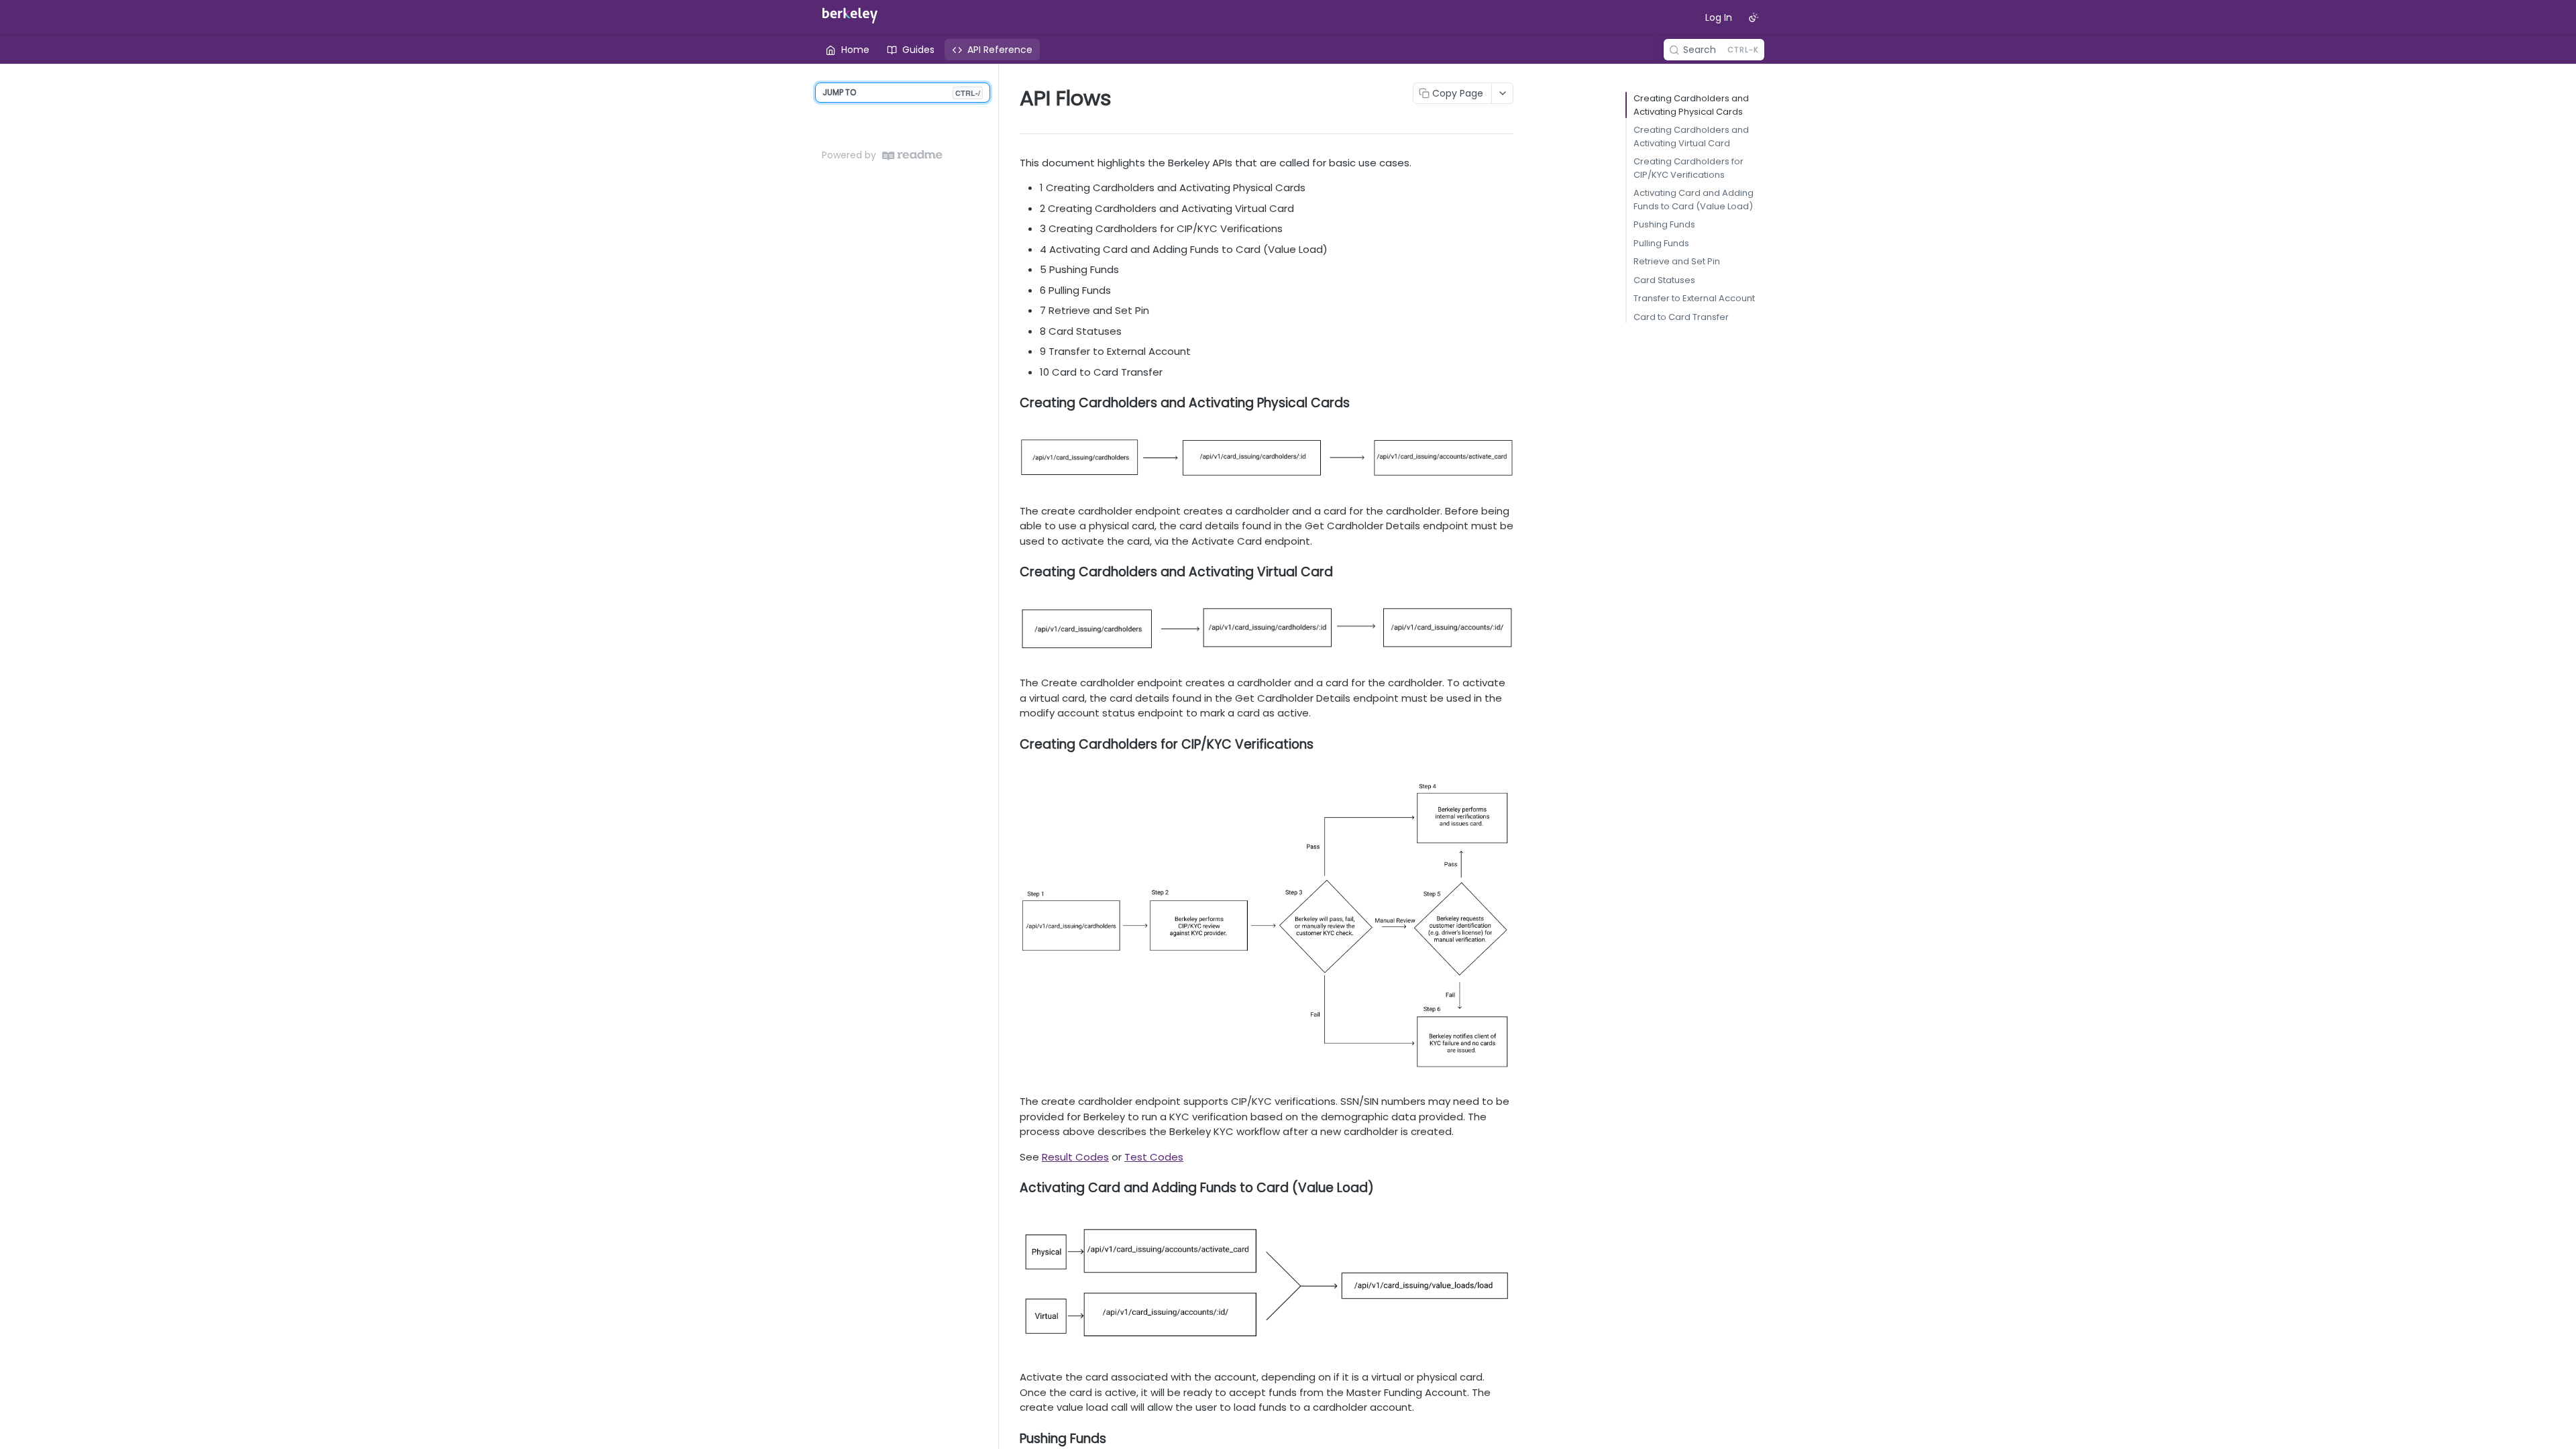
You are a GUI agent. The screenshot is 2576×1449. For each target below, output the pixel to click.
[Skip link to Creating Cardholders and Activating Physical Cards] (1011, 403)
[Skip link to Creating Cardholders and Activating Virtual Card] (1011, 572)
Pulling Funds (1661, 243)
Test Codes (1154, 1157)
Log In (1719, 17)
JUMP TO (901, 92)
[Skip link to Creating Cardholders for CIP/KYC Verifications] (1011, 744)
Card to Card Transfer (1681, 317)
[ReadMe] (912, 155)
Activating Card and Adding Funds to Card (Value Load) (1694, 200)
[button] (1267, 458)
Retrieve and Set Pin (1677, 261)
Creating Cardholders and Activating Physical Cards (1691, 105)
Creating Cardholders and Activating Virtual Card (1691, 137)
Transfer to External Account (1694, 298)
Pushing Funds (1664, 224)
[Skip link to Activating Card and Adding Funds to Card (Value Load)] (1011, 1188)
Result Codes (1075, 1157)
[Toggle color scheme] (1754, 17)
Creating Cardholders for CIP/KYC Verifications (1688, 168)
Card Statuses (1664, 280)
